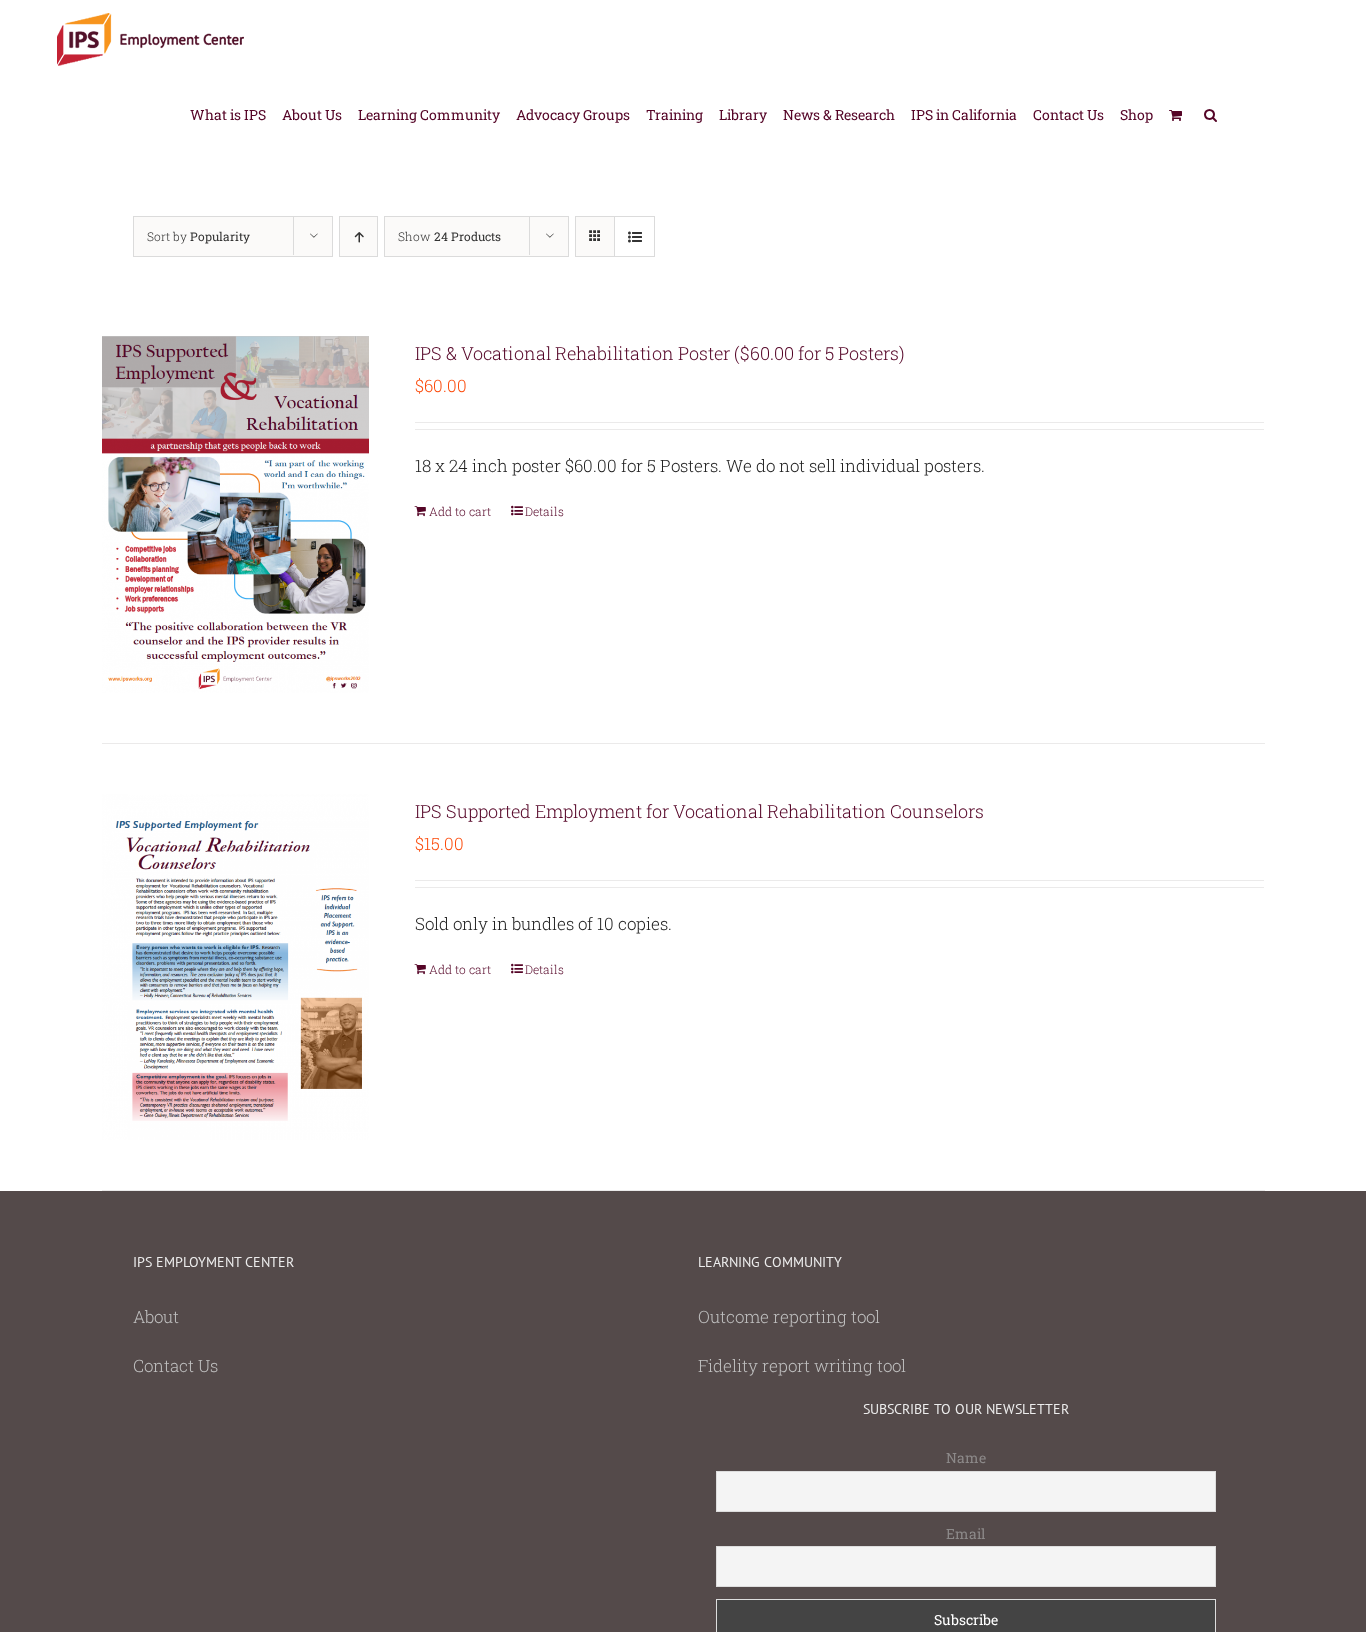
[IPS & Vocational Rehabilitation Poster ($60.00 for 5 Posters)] (235, 514)
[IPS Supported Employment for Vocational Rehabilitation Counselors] (235, 967)
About (156, 1316)
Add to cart (460, 511)
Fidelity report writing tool (802, 1365)
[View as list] (634, 236)
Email (965, 1533)
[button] (1210, 113)
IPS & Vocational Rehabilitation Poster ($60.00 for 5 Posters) (660, 353)
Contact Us (175, 1365)
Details (544, 511)
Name (966, 1457)
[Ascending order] (358, 236)
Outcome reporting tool (789, 1316)
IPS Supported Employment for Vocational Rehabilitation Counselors (699, 811)
